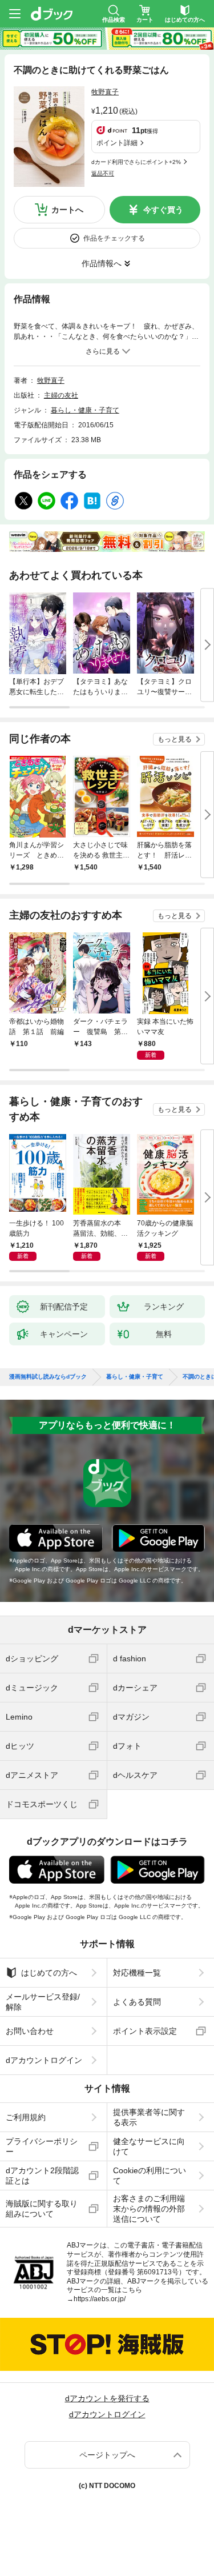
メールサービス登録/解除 (43, 2002)
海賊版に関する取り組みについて (42, 2209)
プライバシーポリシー (42, 2146)
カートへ (67, 210)
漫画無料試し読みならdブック (48, 1377)
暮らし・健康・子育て (85, 410)
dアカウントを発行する (107, 2398)
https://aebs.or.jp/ (100, 2299)
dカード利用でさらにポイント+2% (136, 162)
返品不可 (103, 173)
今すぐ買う (163, 210)
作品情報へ (102, 263)
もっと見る (175, 739)
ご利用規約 (26, 2117)
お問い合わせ (30, 2031)
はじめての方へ (49, 1973)
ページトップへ (107, 2455)
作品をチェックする (114, 238)
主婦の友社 (61, 395)
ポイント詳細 (117, 143)
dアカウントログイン (44, 2060)
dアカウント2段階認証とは (42, 2176)
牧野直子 (105, 92)
